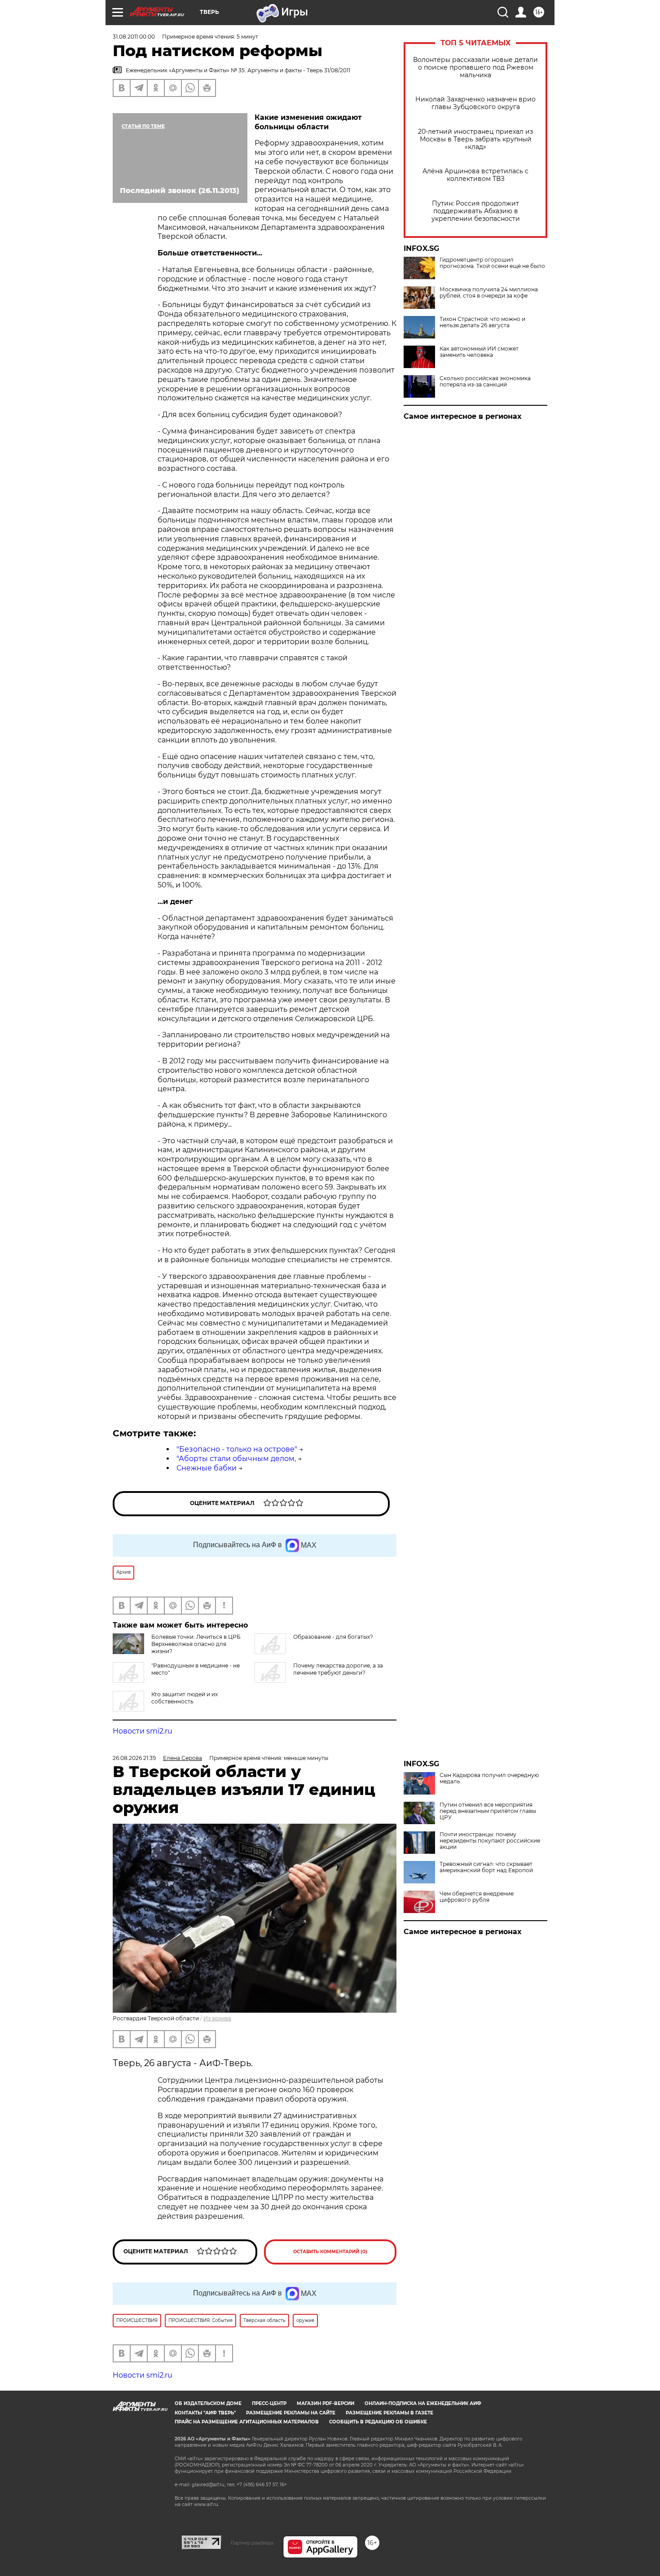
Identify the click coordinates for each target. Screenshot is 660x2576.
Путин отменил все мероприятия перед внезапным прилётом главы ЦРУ (488, 1811)
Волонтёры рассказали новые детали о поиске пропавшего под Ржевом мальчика (475, 68)
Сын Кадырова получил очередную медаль (489, 1778)
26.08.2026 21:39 (134, 1758)
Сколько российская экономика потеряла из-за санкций (485, 382)
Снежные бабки (207, 1468)
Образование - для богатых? (333, 1637)
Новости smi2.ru (143, 1731)
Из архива (217, 2018)
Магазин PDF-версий (326, 2403)
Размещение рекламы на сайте (291, 2413)
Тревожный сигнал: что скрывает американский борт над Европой (486, 1867)
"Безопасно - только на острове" (237, 1449)
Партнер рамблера (252, 2543)
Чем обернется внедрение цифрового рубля (477, 1897)
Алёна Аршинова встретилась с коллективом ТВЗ (475, 175)
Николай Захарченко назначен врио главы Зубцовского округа (475, 103)
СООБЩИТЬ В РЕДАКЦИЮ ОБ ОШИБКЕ (378, 2422)
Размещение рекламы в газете (389, 2413)
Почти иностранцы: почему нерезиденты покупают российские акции (490, 1841)
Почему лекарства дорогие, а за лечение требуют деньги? (338, 1669)
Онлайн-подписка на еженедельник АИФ (423, 2403)
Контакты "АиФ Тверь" (205, 2413)
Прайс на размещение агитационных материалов (247, 2422)
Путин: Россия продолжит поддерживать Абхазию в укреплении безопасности (476, 211)
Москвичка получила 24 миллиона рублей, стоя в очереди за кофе (489, 293)
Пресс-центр (269, 2403)
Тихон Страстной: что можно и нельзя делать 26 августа (482, 322)
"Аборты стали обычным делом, (236, 1459)
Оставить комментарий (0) (330, 2252)
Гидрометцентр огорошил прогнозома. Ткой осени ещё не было (492, 263)
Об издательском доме (208, 2403)
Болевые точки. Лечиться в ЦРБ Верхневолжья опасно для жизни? (196, 1644)
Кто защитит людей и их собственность (185, 1698)
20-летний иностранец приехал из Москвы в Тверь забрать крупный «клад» (475, 139)
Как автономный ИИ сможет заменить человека (479, 352)
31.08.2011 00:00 (134, 37)
